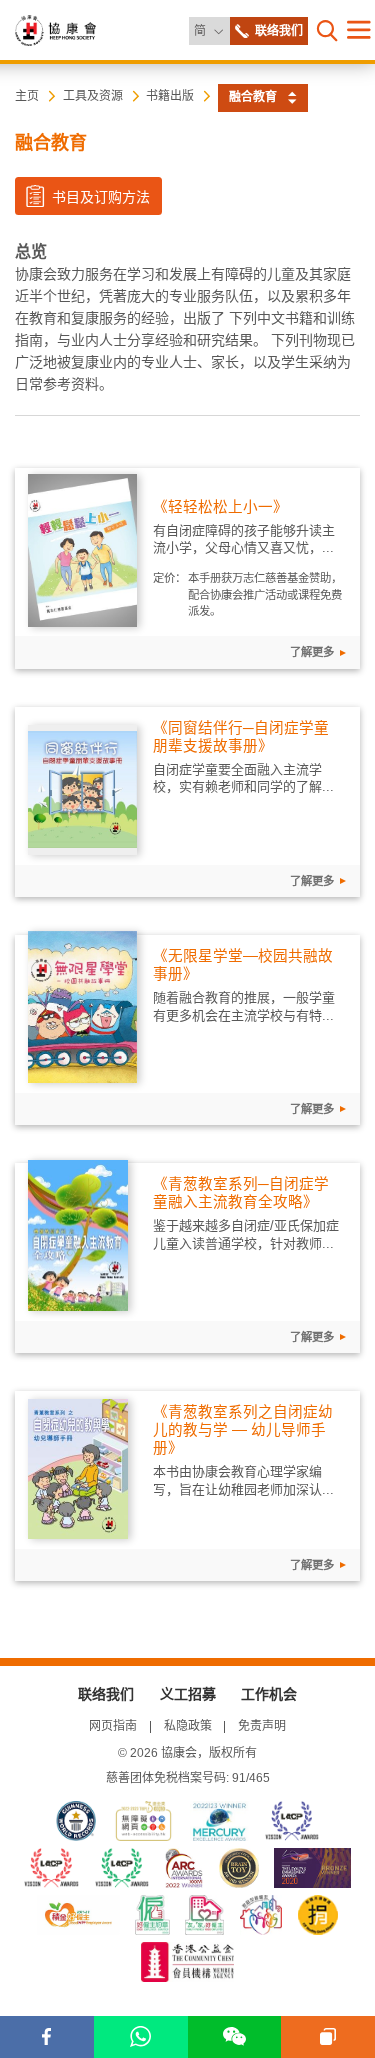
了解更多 (312, 652)
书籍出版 (170, 96)
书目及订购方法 (99, 197)
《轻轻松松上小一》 (220, 507)
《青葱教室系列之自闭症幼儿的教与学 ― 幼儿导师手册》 (243, 1430)
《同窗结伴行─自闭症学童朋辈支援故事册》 (241, 737)
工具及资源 (93, 96)
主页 (27, 96)
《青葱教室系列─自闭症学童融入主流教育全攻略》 (241, 1193)
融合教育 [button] (253, 97)
